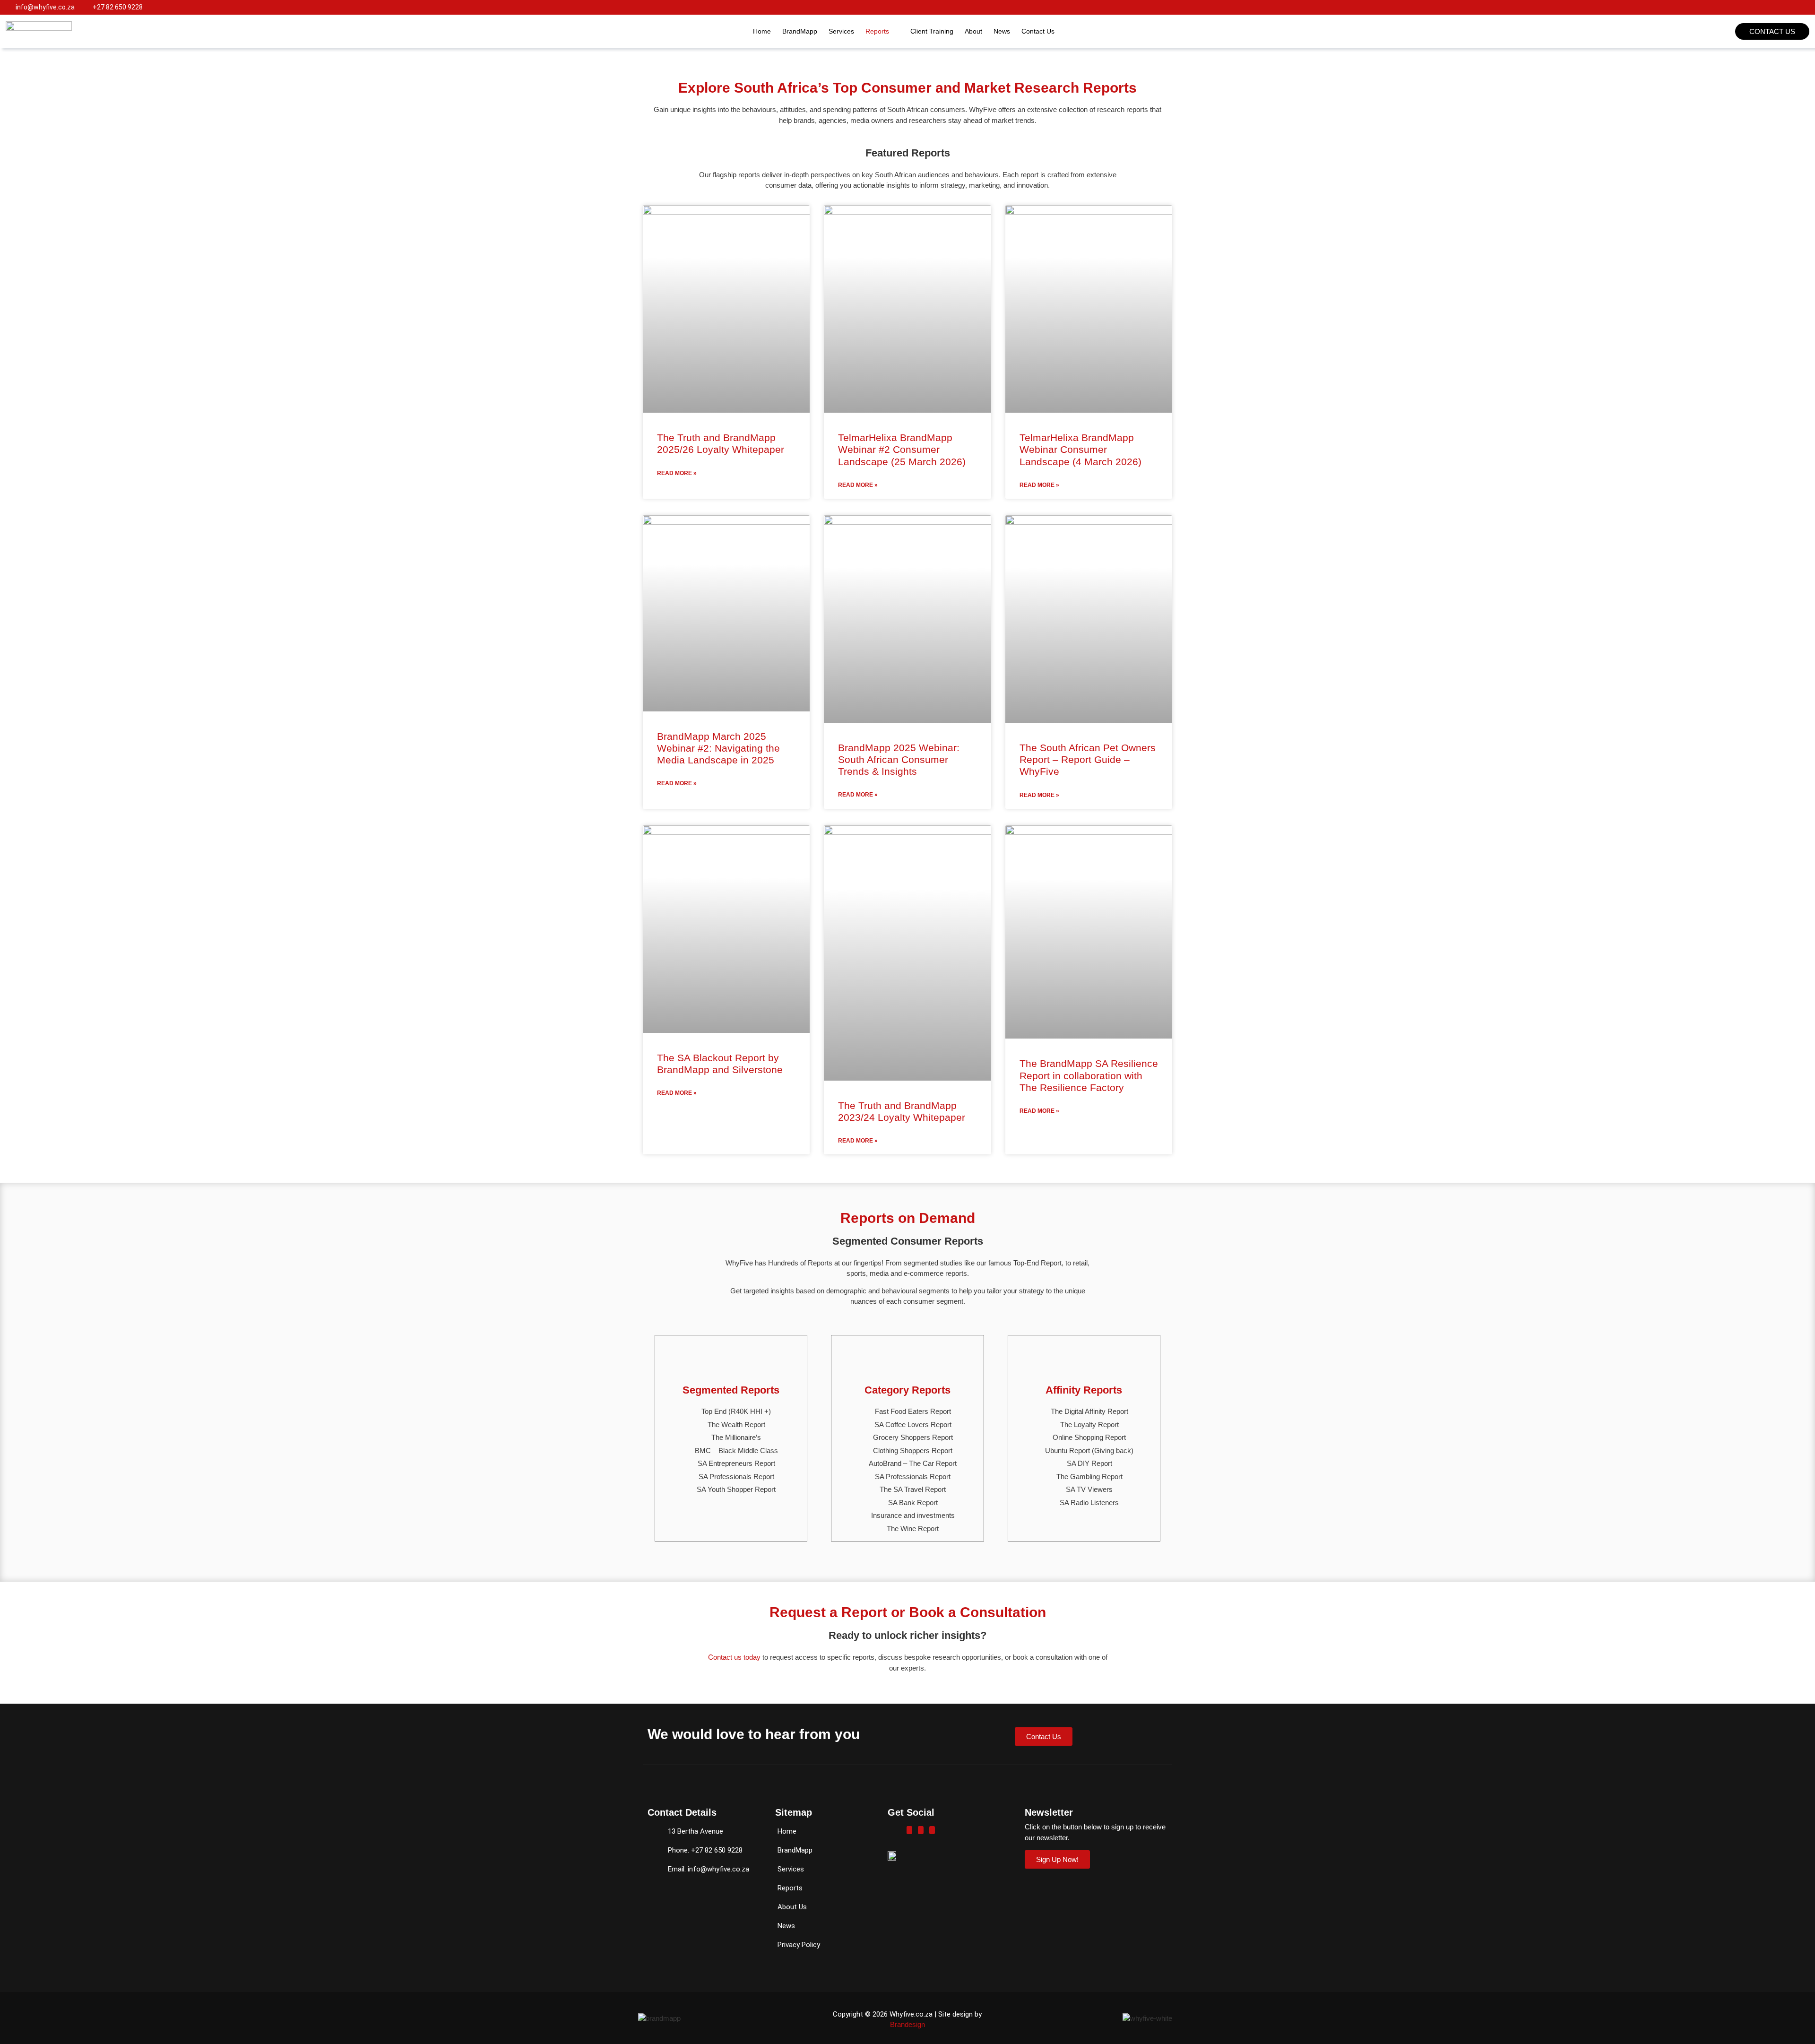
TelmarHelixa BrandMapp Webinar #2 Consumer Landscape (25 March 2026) (902, 449)
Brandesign (907, 2024)
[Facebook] (909, 1830)
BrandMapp (800, 31)
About (973, 31)
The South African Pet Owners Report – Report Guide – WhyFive (1088, 759)
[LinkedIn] (921, 1830)
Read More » (677, 473)
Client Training (932, 31)
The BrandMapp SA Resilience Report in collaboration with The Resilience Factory (1089, 1075)
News (1002, 31)
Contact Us (1038, 31)
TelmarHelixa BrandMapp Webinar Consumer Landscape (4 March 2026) (1080, 449)
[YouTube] (932, 1830)
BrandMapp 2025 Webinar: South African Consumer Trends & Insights (899, 759)
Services (841, 31)
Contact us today (734, 1657)
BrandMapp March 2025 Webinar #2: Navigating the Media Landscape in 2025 (718, 748)
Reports (877, 31)
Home (762, 31)
